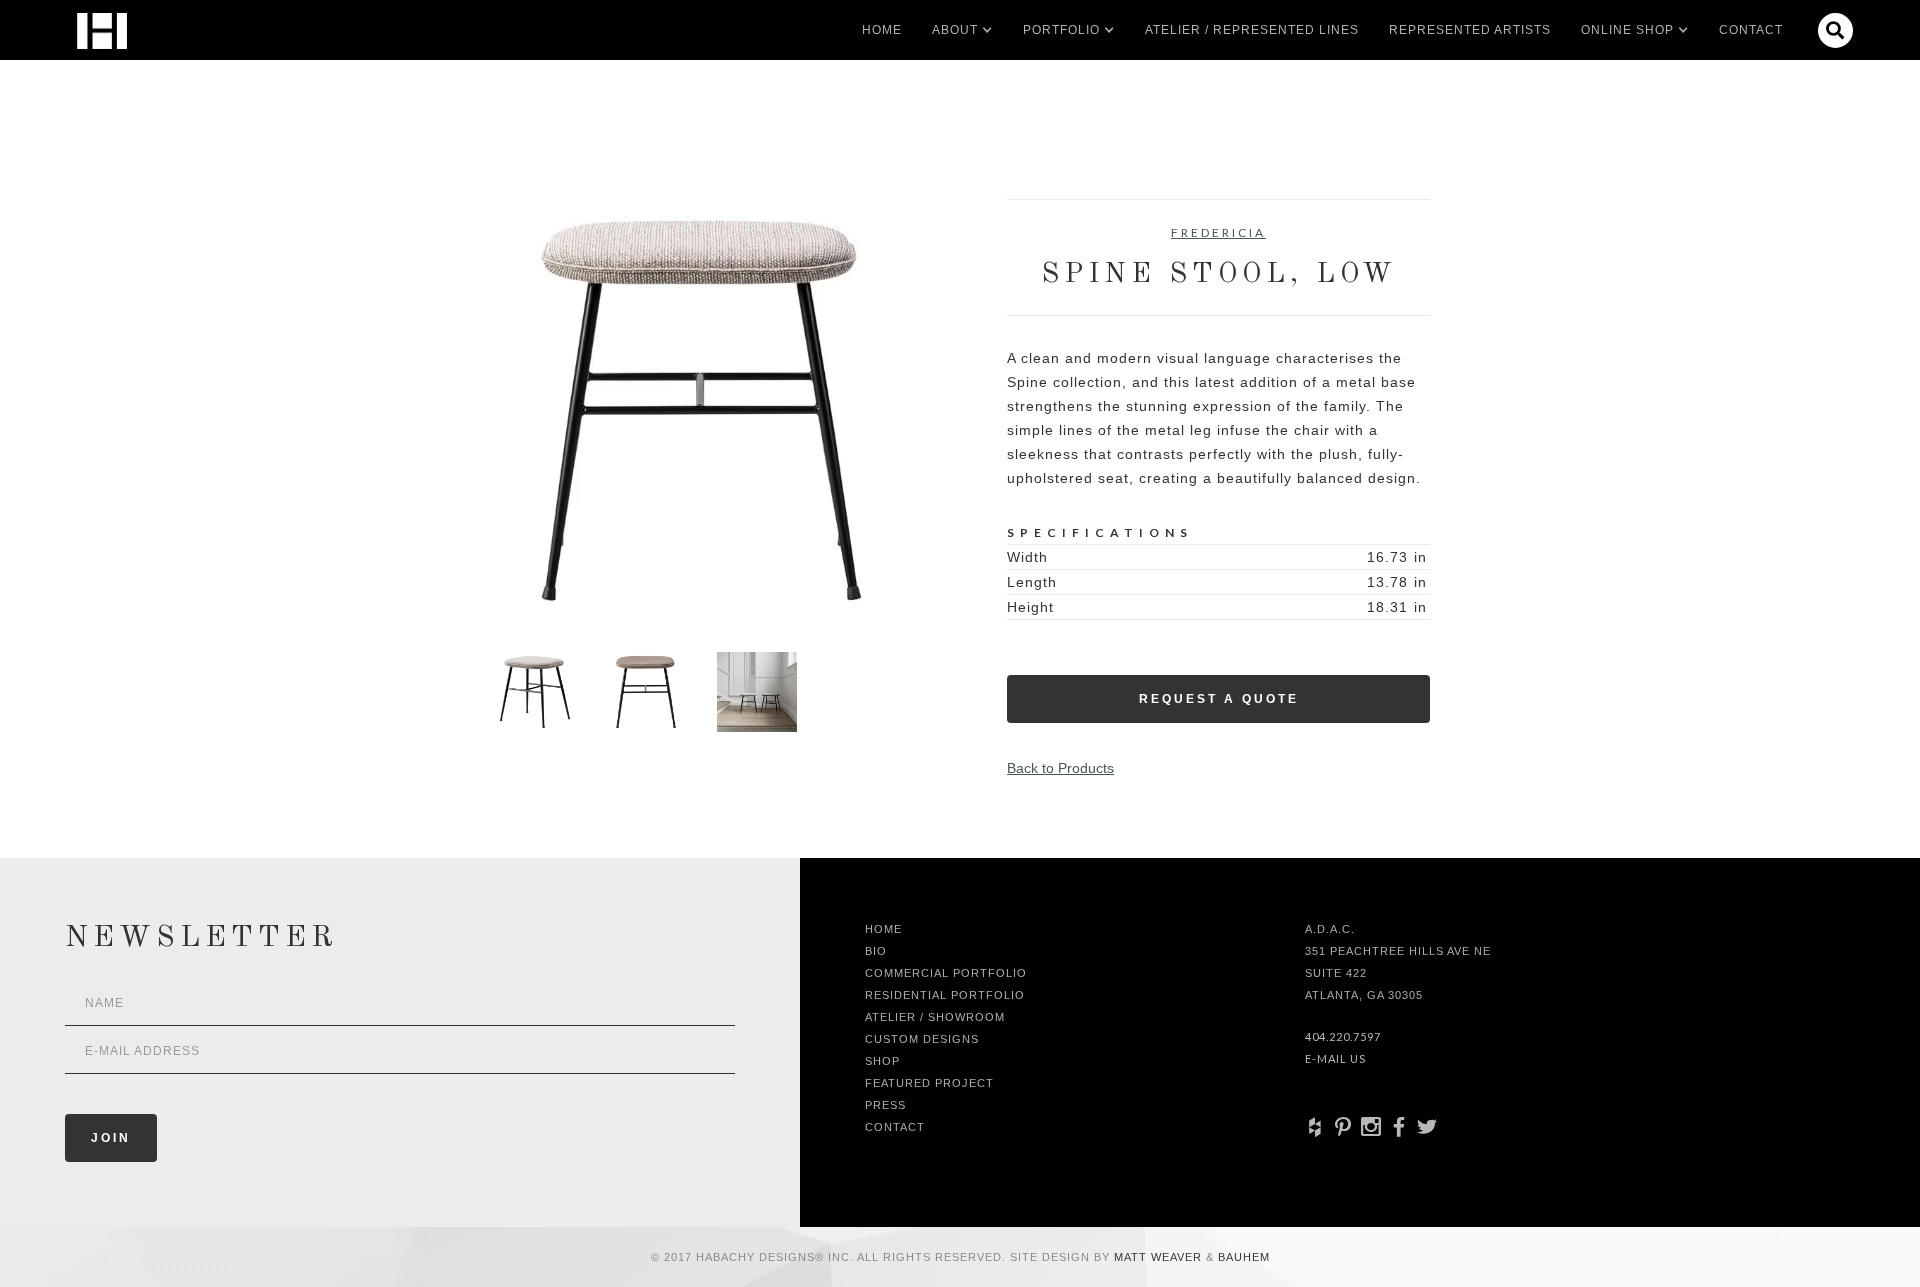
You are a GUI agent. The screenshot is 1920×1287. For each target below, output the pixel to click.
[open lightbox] (701, 410)
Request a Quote (1219, 699)
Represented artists (1470, 30)
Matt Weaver (1160, 1257)
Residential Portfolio (945, 995)
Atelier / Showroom (935, 1017)
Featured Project (929, 1083)
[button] (955, 30)
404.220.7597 (1343, 1036)
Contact (1751, 30)
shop (882, 1061)
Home (882, 30)
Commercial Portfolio (946, 973)
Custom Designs (922, 1039)
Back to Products (1060, 768)
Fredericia (1218, 232)
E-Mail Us (1335, 1058)
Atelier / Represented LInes (1252, 30)
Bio (876, 951)
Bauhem (1242, 1257)
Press (885, 1105)
